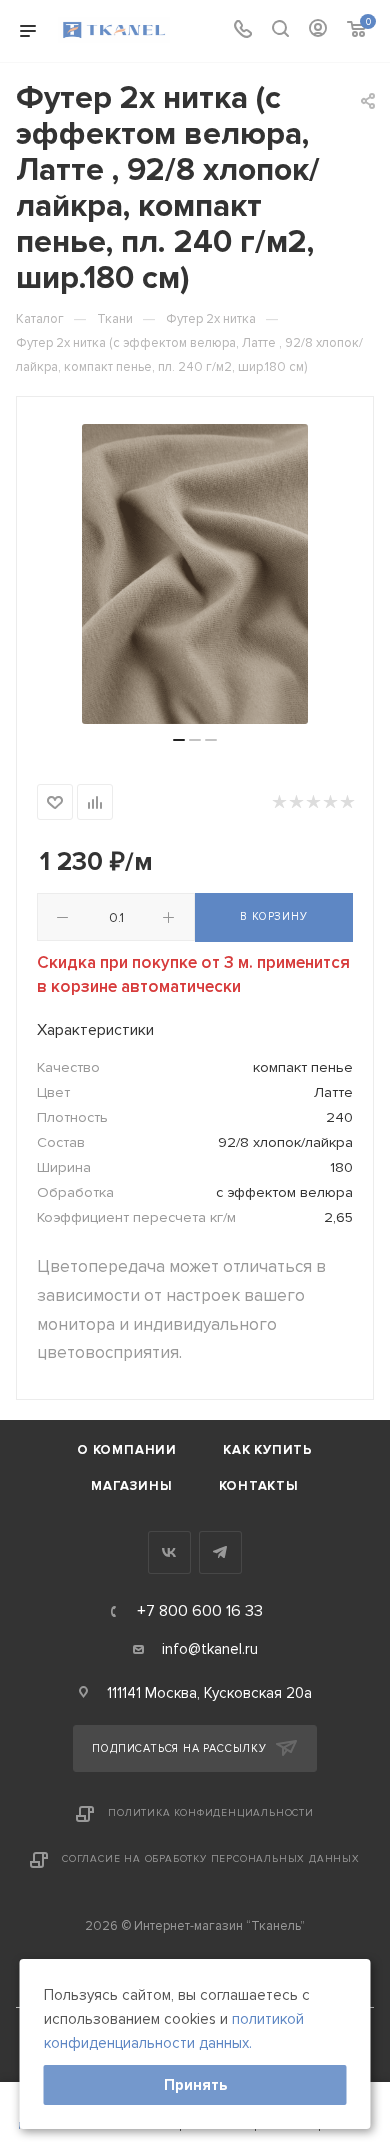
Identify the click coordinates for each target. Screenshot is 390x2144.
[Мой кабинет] (318, 31)
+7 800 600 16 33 (200, 1611)
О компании (127, 1450)
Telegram (220, 1552)
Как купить (268, 1450)
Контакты (259, 1486)
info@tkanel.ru (210, 1649)
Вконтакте (169, 1552)
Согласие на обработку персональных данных (211, 1859)
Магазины (131, 1486)
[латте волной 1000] (195, 574)
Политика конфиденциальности (211, 1813)
